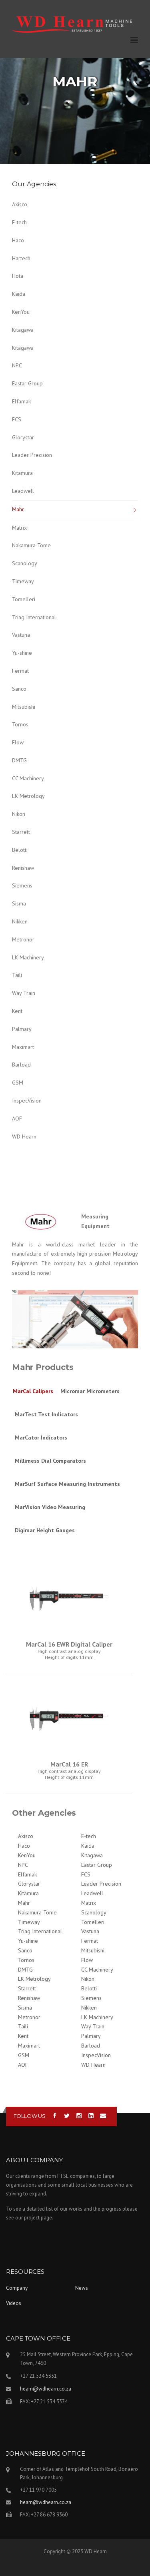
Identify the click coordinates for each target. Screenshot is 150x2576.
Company (17, 2288)
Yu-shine (22, 653)
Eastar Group (27, 383)
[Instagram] (79, 2116)
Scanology (25, 563)
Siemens (22, 885)
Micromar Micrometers (90, 1391)
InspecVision (27, 1101)
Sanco (19, 689)
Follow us (30, 2116)
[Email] (103, 2116)
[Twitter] (67, 2116)
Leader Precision (32, 455)
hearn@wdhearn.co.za (46, 2389)
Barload (21, 1065)
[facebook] (55, 2116)
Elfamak (21, 401)
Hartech (21, 258)
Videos (14, 2303)
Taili (17, 975)
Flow (18, 742)
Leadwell (23, 491)
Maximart (23, 1047)
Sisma (19, 903)
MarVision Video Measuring (50, 1507)
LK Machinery (28, 957)
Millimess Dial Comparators (50, 1461)
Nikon (19, 814)
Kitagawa (23, 330)
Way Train (24, 993)
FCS (17, 419)
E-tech (19, 222)
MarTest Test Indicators (46, 1414)
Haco (18, 240)
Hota (18, 276)
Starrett (21, 832)
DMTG (19, 760)
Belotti (20, 850)
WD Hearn (24, 1136)
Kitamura (22, 473)
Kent (17, 1011)
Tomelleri (24, 599)
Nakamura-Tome (31, 545)
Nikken (20, 921)
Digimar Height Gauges (45, 1530)
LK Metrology (28, 796)
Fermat (20, 671)
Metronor (23, 939)
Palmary (22, 1029)
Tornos (20, 724)
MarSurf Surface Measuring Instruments (67, 1484)
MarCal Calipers (33, 1391)
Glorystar (23, 437)
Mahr (18, 509)
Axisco (20, 204)
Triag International (34, 617)
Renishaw (23, 868)
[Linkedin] (91, 2116)
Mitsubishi (24, 707)
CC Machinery (28, 778)
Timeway (23, 581)
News (82, 2288)
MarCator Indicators (41, 1438)
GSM (18, 1083)
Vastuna (21, 635)
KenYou (21, 312)
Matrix (19, 528)
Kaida (19, 294)
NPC (17, 365)
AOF (17, 1119)
